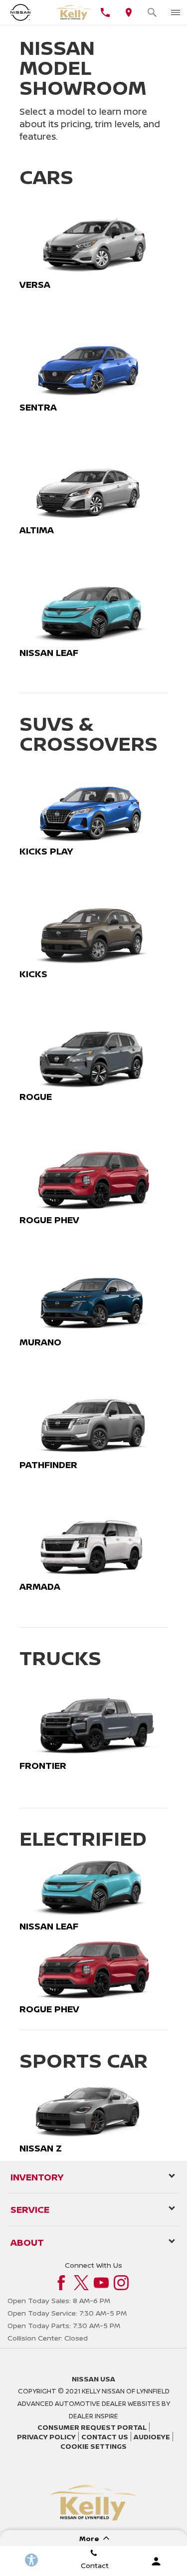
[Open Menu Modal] (175, 12)
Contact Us (105, 2437)
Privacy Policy (46, 2437)
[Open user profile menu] (156, 2561)
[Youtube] (101, 2283)
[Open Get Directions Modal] (128, 12)
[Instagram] (121, 2283)
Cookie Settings (93, 2446)
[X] (81, 2283)
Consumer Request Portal (92, 2427)
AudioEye (152, 2437)
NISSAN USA (93, 2379)
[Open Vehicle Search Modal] (152, 12)
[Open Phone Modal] (105, 12)
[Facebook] (61, 2283)
